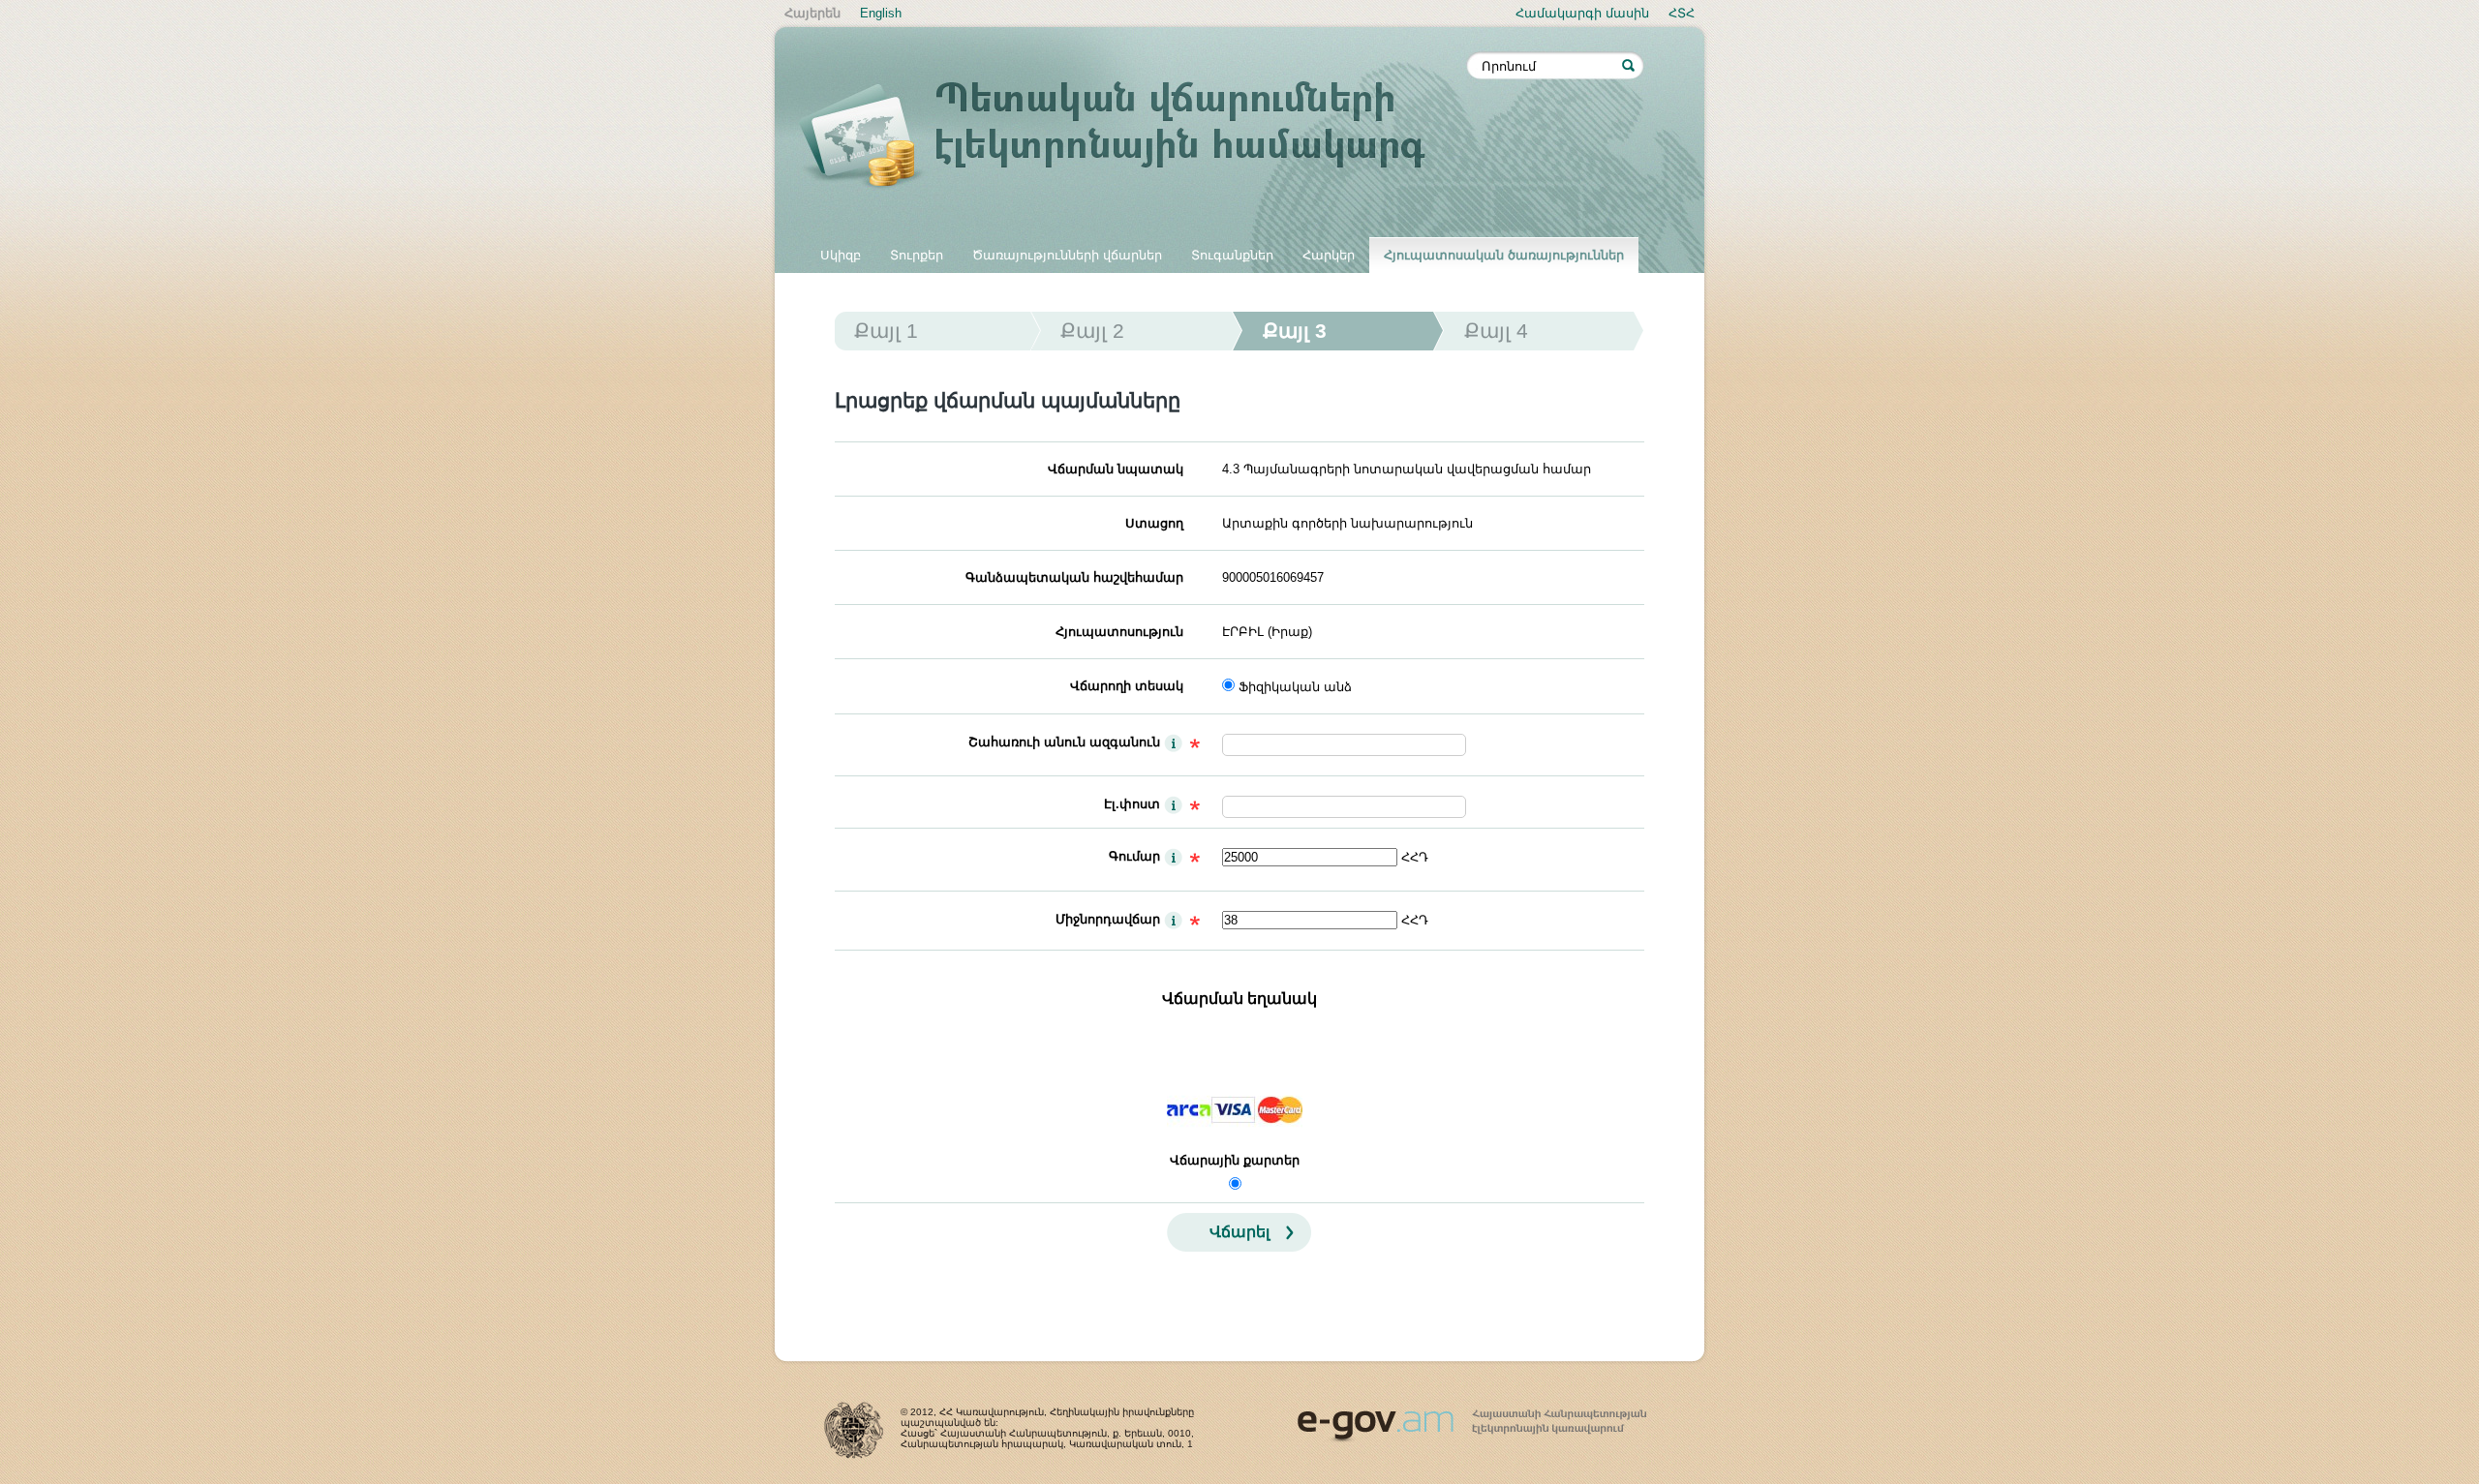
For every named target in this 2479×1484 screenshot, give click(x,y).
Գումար (1134, 856)
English (881, 13)
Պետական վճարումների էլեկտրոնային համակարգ (1133, 137)
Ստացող (1154, 523)
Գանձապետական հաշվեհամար (1074, 577)
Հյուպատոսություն (1119, 632)
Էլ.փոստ (1132, 804)
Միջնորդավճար (1108, 919)
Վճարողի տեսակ (1127, 686)
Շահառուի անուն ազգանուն (1064, 742)
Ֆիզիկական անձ (1295, 687)
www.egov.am (1472, 1417)
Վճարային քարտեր (1235, 1160)
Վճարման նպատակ (1116, 469)
